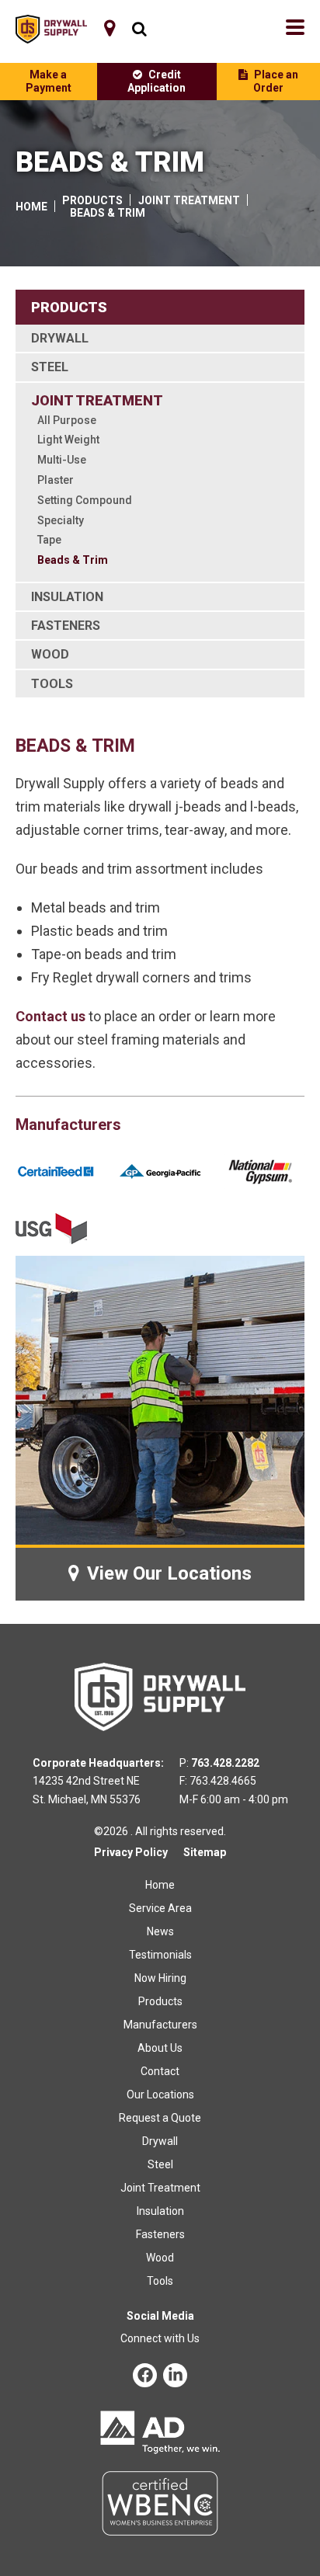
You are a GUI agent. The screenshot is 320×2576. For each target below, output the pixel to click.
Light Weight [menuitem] (68, 440)
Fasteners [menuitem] (66, 626)
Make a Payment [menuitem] (49, 81)
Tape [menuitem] (49, 540)
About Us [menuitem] (160, 2048)
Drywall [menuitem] (60, 338)
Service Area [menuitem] (160, 1908)
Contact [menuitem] (160, 2071)
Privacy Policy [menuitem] (131, 1852)
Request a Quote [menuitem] (160, 2118)
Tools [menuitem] (52, 684)
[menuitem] (110, 29)
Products (92, 200)
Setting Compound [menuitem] (85, 500)
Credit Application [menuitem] (157, 81)
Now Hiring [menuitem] (160, 1978)
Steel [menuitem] (50, 367)
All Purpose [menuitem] (67, 420)
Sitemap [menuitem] (205, 1852)
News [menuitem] (160, 1931)
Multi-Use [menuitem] (62, 460)
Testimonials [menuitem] (160, 1955)
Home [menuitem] (160, 1885)
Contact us (50, 1016)
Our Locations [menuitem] (160, 2095)
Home (31, 207)
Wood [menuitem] (50, 654)
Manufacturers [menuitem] (160, 2025)
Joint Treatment (189, 200)
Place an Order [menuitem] (276, 81)
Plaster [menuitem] (56, 480)
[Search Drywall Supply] (136, 29)
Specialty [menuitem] (61, 520)
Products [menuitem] (160, 2001)
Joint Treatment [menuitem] (97, 400)
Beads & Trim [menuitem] (73, 560)
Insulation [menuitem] (67, 597)
